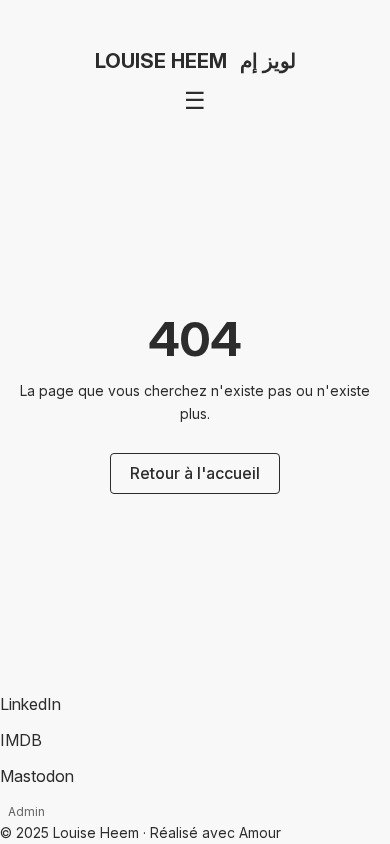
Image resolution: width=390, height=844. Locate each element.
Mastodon (37, 776)
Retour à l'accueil (195, 473)
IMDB (21, 740)
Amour (260, 832)
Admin (26, 811)
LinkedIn (30, 704)
